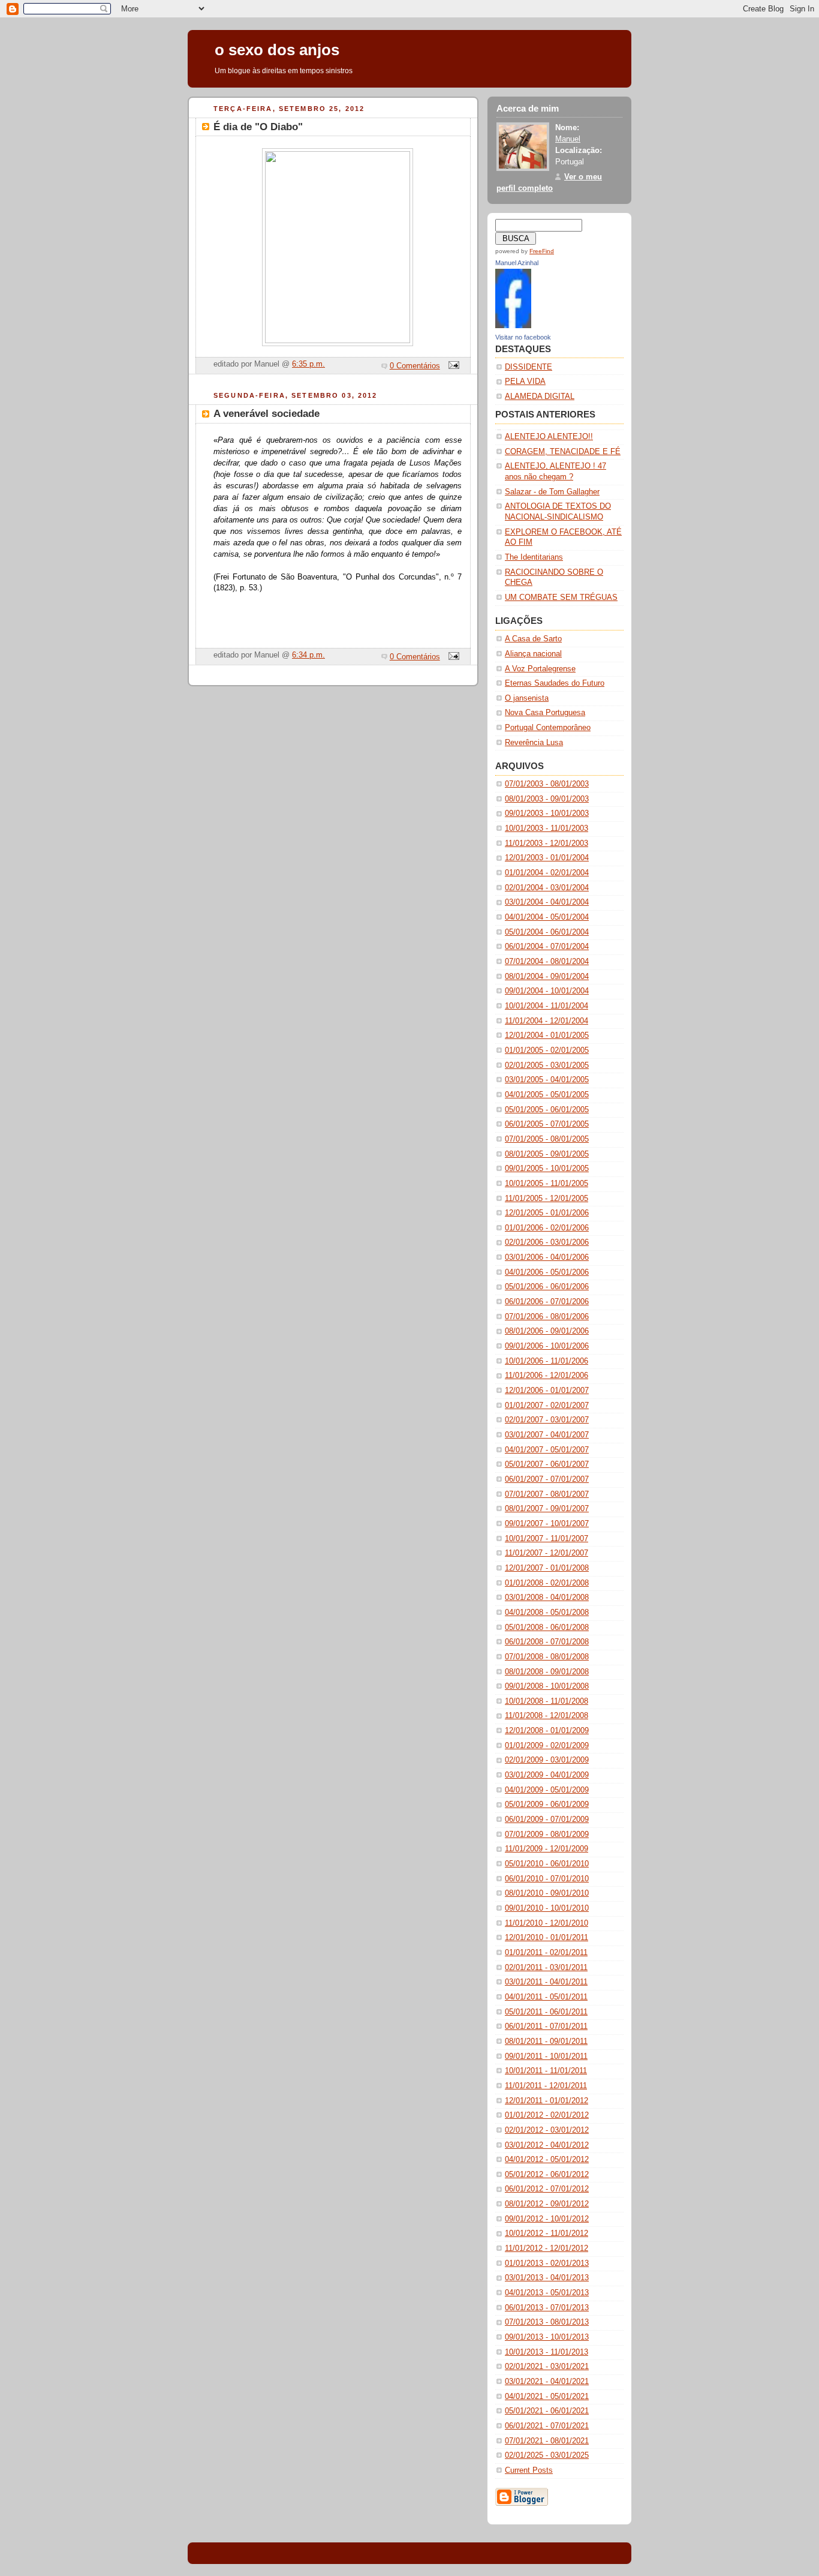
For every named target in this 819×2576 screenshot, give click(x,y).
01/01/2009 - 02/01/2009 (547, 1746)
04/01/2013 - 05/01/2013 (547, 2293)
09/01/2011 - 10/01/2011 (546, 2056)
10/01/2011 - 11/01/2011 (546, 2071)
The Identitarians (534, 557)
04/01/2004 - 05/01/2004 (547, 917)
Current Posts (529, 2470)
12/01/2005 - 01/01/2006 (547, 1213)
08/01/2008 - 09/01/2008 (547, 1672)
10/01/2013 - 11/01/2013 (546, 2352)
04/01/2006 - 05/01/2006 (547, 1272)
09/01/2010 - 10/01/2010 (547, 1908)
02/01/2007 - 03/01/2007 (547, 1420)
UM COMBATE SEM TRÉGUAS (561, 598)
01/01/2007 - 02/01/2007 (547, 1406)
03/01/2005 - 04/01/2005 (547, 1080)
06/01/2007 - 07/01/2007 (547, 1479)
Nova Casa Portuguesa (545, 713)
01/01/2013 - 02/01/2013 (547, 2263)
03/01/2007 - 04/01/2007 (547, 1435)
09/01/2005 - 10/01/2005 (547, 1169)
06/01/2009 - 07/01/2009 (547, 1820)
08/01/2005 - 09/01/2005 (547, 1154)
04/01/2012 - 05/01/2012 (547, 2160)
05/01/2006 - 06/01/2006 (547, 1287)
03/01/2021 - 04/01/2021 (547, 2382)
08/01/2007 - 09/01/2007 (547, 1509)
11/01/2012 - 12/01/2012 (546, 2248)
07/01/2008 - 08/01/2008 (547, 1657)
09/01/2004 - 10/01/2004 (547, 991)
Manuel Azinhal (517, 263)
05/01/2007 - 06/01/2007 (547, 1464)
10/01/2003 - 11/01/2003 (546, 828)
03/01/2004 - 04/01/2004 (547, 902)
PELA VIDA (525, 382)
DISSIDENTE (529, 367)
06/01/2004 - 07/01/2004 (547, 947)
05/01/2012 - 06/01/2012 (547, 2175)
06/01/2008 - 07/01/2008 (547, 1642)
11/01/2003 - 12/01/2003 (546, 843)
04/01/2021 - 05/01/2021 (547, 2397)
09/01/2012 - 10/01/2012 (547, 2219)
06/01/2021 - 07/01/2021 (547, 2426)
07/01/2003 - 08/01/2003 (547, 784)
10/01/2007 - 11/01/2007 (546, 1539)
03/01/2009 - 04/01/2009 (547, 1775)
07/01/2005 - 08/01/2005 (547, 1139)
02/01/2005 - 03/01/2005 (547, 1065)
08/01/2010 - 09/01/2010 (547, 1893)
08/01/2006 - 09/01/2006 (547, 1331)
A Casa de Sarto (533, 639)
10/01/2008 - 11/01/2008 (546, 1701)
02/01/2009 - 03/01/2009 (547, 1760)
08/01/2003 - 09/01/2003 (547, 799)
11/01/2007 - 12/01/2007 (546, 1553)
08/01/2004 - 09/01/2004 (547, 977)
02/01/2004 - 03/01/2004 (547, 888)
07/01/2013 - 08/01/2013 (547, 2322)
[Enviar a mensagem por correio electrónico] (452, 366)
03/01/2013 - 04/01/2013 (547, 2278)
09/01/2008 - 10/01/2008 (547, 1686)
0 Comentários (415, 366)
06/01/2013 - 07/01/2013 (547, 2308)
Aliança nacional (533, 654)
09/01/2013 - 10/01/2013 (547, 2337)
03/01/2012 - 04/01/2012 (547, 2145)
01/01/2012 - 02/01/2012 (547, 2115)
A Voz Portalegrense (540, 669)
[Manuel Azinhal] (513, 326)
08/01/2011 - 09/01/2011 (546, 2041)
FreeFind (542, 251)
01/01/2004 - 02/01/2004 (547, 873)
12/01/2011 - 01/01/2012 (546, 2101)
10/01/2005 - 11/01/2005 (546, 1184)
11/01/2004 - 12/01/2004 (546, 1021)
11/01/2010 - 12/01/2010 (546, 1923)
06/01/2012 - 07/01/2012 (547, 2189)
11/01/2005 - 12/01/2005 (546, 1199)
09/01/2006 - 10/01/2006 (547, 1346)
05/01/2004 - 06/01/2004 (547, 932)
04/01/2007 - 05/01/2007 (547, 1450)
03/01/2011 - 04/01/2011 (546, 1982)
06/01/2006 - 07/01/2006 (547, 1302)
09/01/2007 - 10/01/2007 (547, 1524)
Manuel (568, 139)
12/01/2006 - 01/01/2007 (547, 1391)
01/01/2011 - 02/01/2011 (546, 1953)
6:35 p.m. (308, 364)
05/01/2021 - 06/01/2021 (547, 2411)
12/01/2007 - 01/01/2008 (547, 1568)
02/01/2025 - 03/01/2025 (547, 2455)
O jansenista (527, 698)
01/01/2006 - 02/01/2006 (547, 1228)
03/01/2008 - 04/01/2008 (547, 1598)
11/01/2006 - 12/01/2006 (546, 1376)
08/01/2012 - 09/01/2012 (547, 2204)
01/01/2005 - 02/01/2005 (547, 1050)
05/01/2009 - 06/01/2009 (547, 1805)
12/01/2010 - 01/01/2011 (546, 1938)
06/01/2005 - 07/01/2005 (547, 1124)
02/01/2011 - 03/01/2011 (546, 1968)
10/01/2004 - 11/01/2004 (546, 1006)
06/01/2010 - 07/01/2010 (547, 1879)
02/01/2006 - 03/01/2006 (547, 1242)
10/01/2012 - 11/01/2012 (546, 2233)
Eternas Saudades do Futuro (555, 683)
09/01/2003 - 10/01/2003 (547, 813)
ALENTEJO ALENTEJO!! (549, 437)
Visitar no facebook (523, 337)
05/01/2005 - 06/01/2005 (547, 1110)
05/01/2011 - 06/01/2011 (546, 2012)
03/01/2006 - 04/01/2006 (547, 1257)
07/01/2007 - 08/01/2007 (547, 1494)
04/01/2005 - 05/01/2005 (547, 1095)
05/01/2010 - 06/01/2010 (547, 1864)
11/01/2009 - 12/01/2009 (546, 1849)
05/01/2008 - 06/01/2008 (547, 1628)
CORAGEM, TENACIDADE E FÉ (563, 452)
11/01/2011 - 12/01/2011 (546, 2086)
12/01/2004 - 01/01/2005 (547, 1035)
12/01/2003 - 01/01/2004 (547, 858)
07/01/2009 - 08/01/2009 (547, 1835)
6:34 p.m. (308, 655)
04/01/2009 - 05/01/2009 (547, 1790)
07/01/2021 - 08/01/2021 (547, 2441)
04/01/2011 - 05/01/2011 (546, 1997)
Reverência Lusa (534, 743)
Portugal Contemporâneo (548, 728)
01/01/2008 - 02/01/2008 (547, 1583)
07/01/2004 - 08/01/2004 (547, 962)
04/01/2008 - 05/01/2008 (547, 1613)
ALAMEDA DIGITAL (540, 397)
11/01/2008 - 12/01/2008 (546, 1716)
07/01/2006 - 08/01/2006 (547, 1317)
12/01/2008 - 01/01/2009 (547, 1731)
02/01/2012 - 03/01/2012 (547, 2130)
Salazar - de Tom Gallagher (552, 492)
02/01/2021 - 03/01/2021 (547, 2367)
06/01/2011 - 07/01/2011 (546, 2026)
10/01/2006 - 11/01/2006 (546, 1361)
